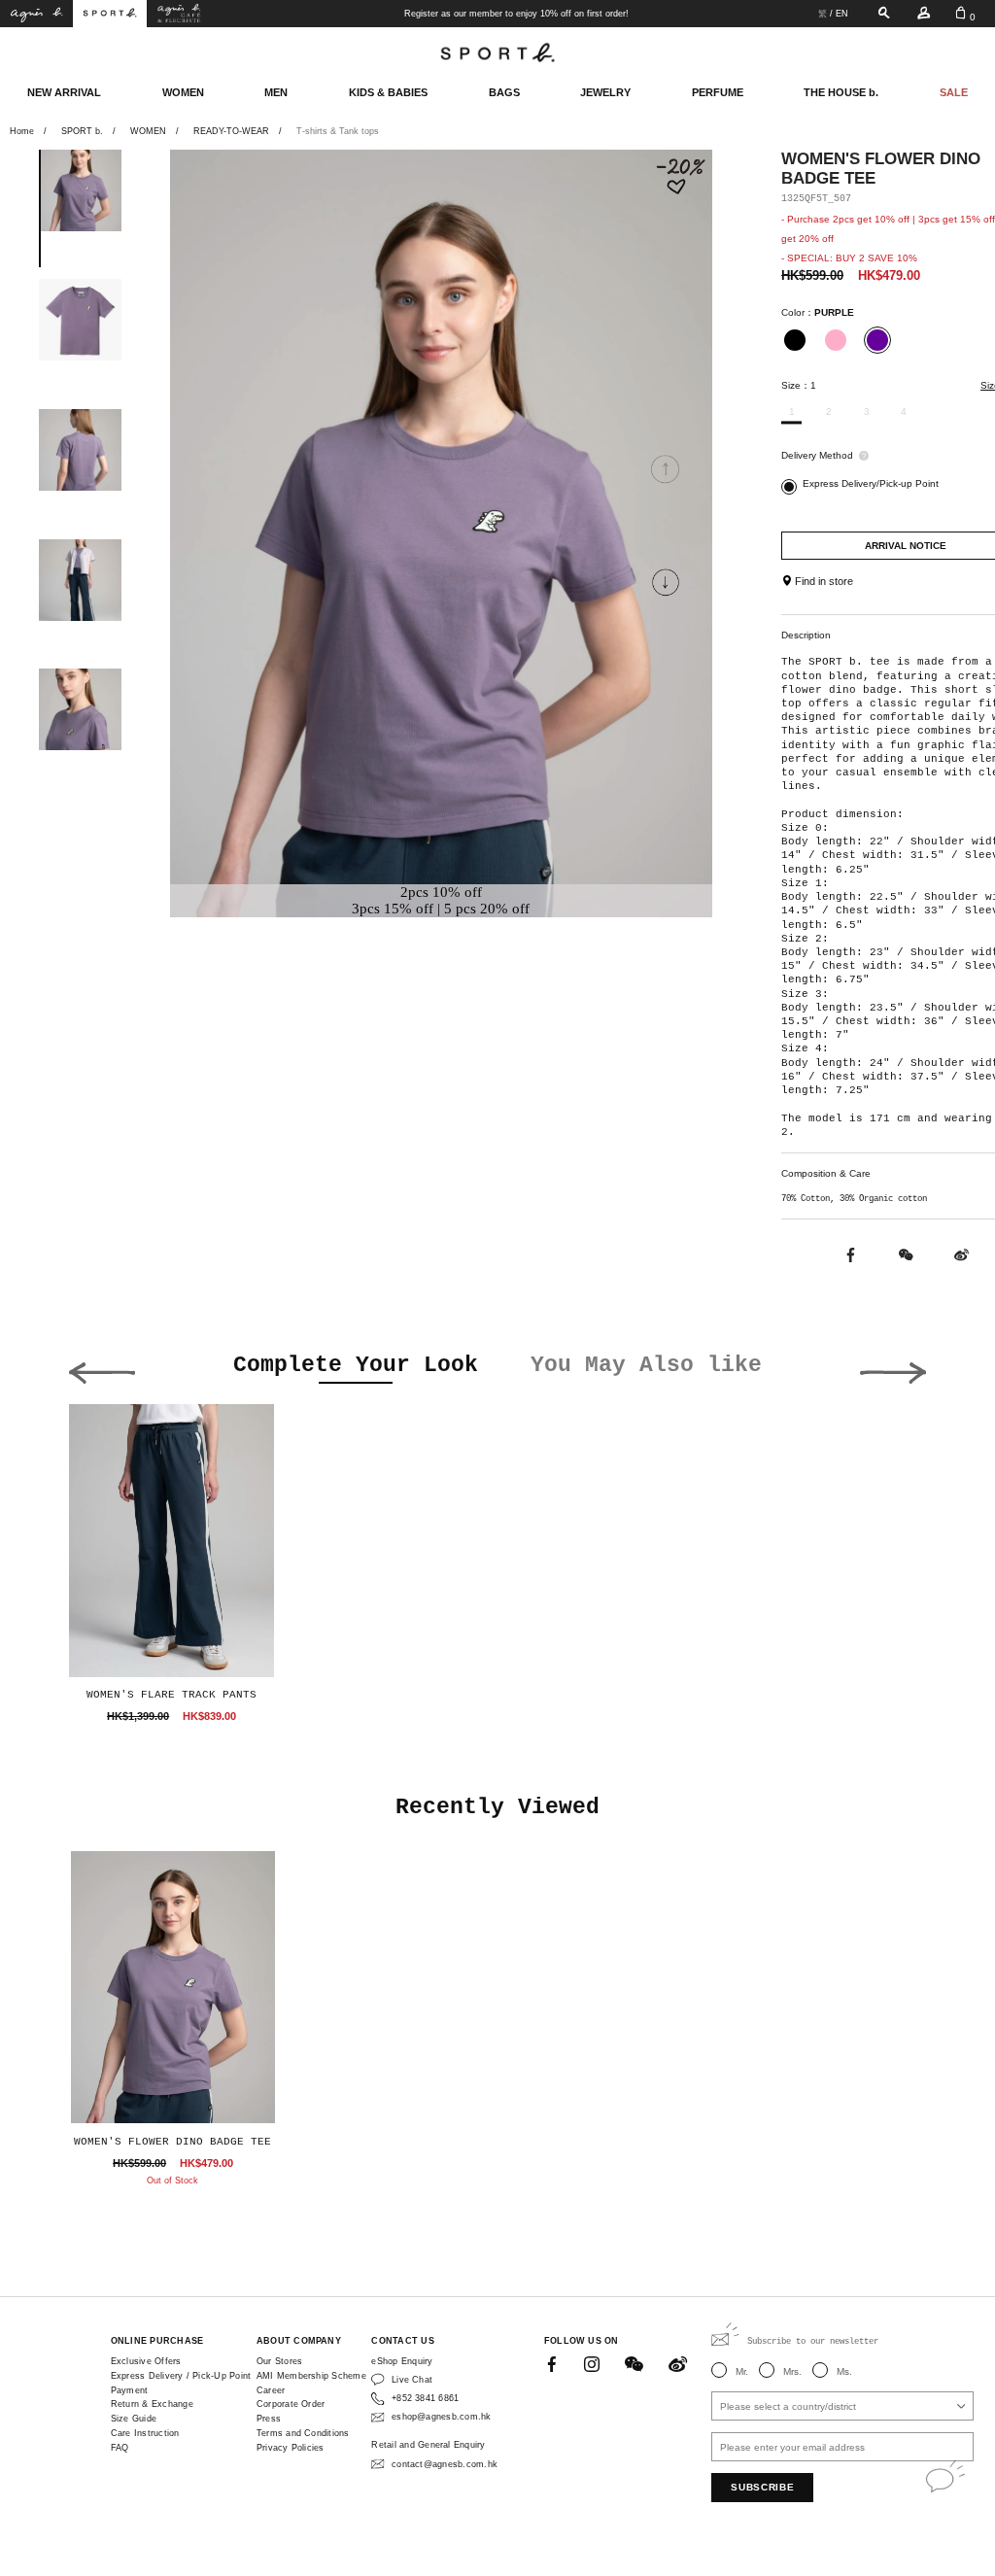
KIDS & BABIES (388, 92)
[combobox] (842, 2406)
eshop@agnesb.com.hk (441, 2417)
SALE (954, 92)
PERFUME (718, 92)
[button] (665, 582)
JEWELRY (605, 92)
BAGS (504, 92)
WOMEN (183, 92)
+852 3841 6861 (425, 2398)
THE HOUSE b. (841, 92)
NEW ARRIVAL (64, 92)
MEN (276, 92)
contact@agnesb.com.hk (445, 2464)
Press (269, 2419)
